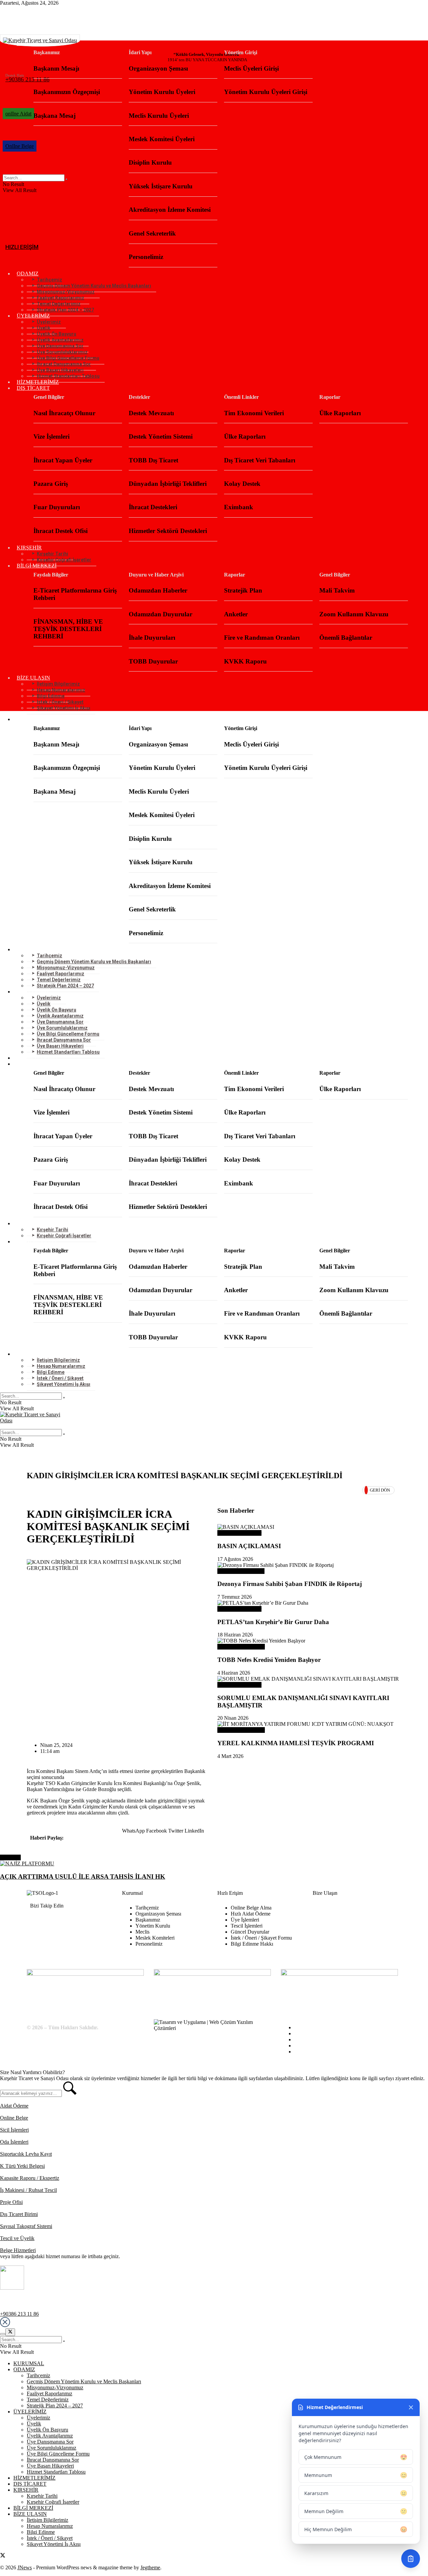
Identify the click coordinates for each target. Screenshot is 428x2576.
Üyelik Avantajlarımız (50, 2436)
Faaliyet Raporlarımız (49, 2393)
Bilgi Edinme (308, 2027)
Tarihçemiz (38, 2375)
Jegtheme (150, 2567)
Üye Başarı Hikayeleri (241, 1571)
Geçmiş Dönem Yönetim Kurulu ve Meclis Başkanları (84, 2381)
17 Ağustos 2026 (235, 1559)
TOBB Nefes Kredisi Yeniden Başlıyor (269, 1660)
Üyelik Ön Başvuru (47, 2430)
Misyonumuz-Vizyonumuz (55, 2387)
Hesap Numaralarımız (50, 2526)
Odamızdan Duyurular (241, 1647)
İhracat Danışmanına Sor (53, 2460)
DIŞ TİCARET (33, 388)
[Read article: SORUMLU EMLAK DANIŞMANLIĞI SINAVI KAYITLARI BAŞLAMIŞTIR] (309, 1679)
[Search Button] (64, 1398)
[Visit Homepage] (214, 1420)
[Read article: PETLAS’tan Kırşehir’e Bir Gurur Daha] (309, 1603)
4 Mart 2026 (230, 1756)
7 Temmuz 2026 (235, 1597)
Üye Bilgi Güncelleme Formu (58, 2454)
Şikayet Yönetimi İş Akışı (64, 708)
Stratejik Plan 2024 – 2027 (65, 310)
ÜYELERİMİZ (30, 2412)
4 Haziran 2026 (234, 1673)
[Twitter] (55, 1921)
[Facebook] (38, 1921)
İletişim (302, 2052)
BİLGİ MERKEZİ (37, 566)
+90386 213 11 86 (19, 2314)
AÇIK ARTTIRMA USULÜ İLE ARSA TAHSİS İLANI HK (83, 1877)
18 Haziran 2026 (235, 1635)
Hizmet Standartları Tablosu (68, 376)
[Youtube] (88, 1921)
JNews (25, 2567)
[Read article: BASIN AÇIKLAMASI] (309, 1527)
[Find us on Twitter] (3, 10)
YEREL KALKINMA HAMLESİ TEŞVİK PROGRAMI (296, 1743)
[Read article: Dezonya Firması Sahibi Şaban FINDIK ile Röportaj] (309, 1565)
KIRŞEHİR (26, 2490)
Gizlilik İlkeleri (310, 2039)
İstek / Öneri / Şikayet (50, 2538)
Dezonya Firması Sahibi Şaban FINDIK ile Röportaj (290, 1584)
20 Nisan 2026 (233, 1718)
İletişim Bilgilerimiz (47, 2520)
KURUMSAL (32, 43)
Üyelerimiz (38, 2418)
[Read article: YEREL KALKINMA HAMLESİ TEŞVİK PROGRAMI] (309, 1724)
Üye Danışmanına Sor (50, 2442)
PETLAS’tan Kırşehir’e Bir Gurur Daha (273, 1622)
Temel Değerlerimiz (48, 2400)
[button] (133, 1831)
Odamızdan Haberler (239, 1533)
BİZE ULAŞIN (30, 2514)
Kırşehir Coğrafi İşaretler (64, 560)
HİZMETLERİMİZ (38, 382)
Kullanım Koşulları (314, 2033)
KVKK (302, 2046)
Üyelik (34, 2424)
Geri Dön (380, 1490)
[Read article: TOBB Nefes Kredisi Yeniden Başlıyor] (309, 1641)
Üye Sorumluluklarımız (51, 2448)
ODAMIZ (24, 2369)
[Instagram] (71, 1921)
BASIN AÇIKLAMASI (249, 1546)
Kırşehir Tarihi (42, 2496)
